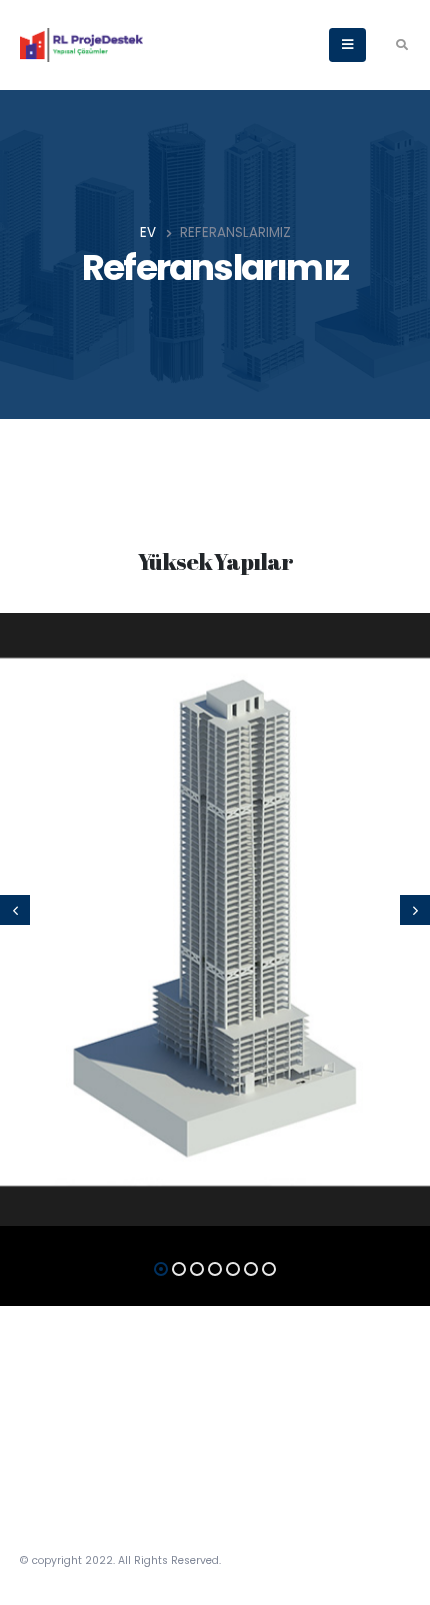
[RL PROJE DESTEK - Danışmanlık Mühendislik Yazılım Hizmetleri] (81, 45)
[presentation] (15, 910)
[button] (161, 1269)
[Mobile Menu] (347, 45)
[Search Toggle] (401, 45)
